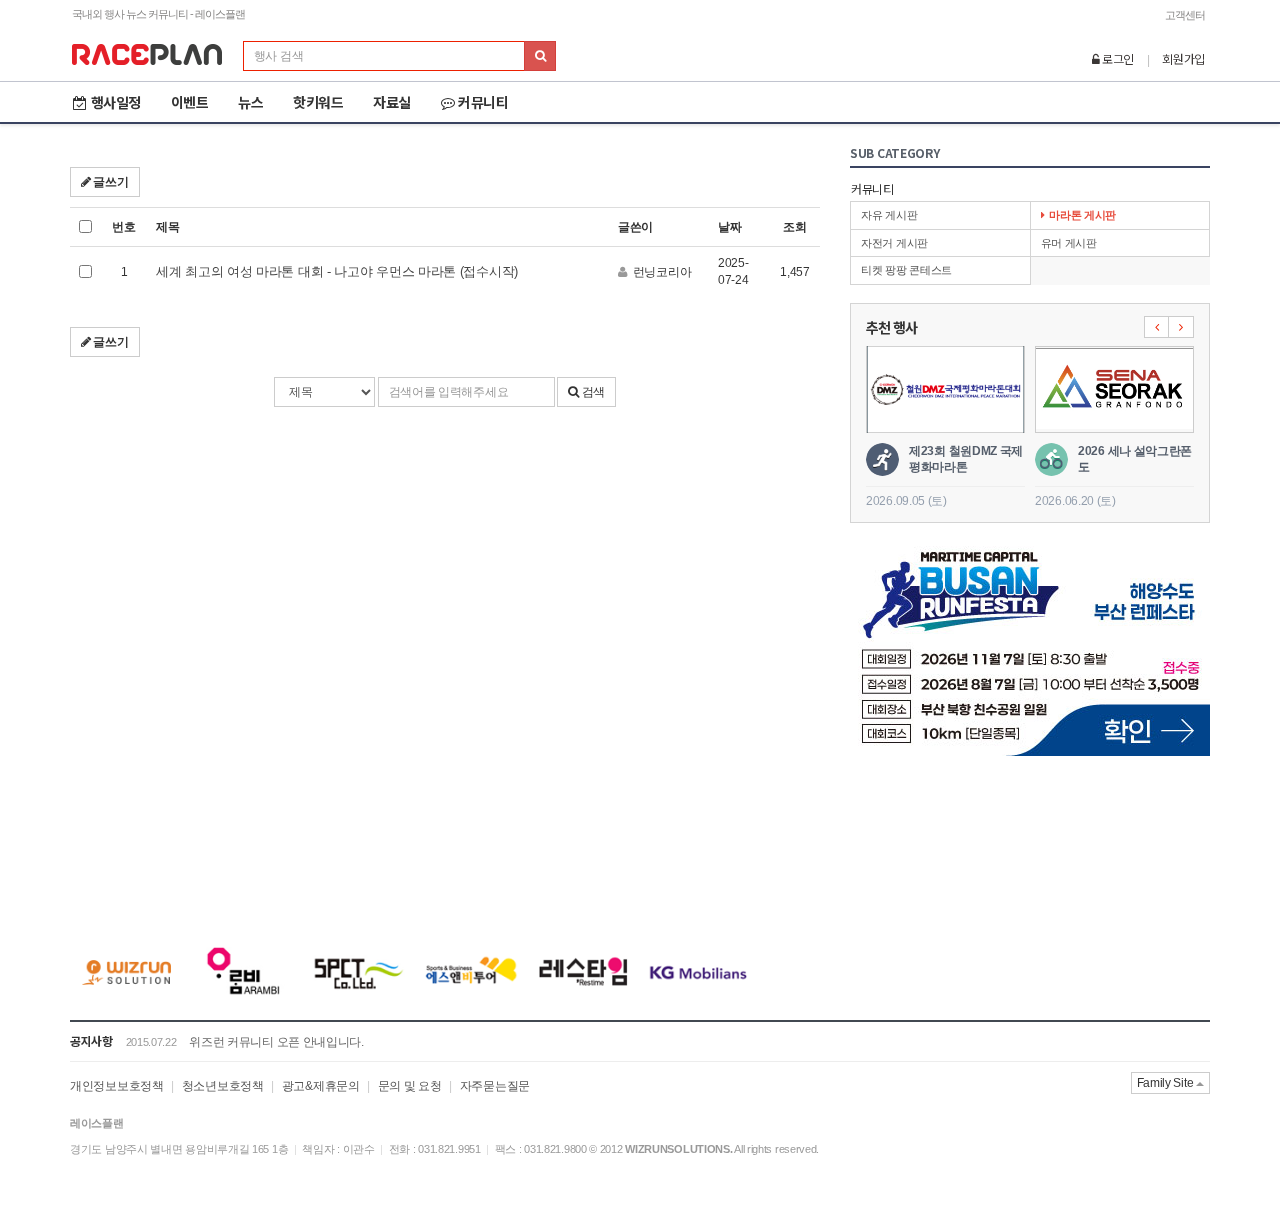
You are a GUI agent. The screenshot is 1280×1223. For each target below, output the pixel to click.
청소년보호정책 (223, 1086)
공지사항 (91, 1040)
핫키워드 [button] (318, 102)
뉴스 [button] (250, 102)
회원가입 (1183, 58)
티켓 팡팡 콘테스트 (906, 270)
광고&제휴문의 (321, 1086)
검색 (592, 392)
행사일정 (116, 102)
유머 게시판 (1069, 243)
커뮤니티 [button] (483, 102)
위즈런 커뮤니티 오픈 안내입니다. (276, 1042)
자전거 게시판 (894, 243)
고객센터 (1185, 15)
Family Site (1166, 1083)
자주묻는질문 (495, 1086)
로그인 (1116, 58)
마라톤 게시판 (1082, 215)
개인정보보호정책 (117, 1086)
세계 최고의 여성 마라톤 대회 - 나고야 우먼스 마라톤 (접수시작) (337, 271)
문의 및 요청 (410, 1086)
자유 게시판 (889, 215)
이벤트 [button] (190, 102)
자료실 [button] (392, 102)
